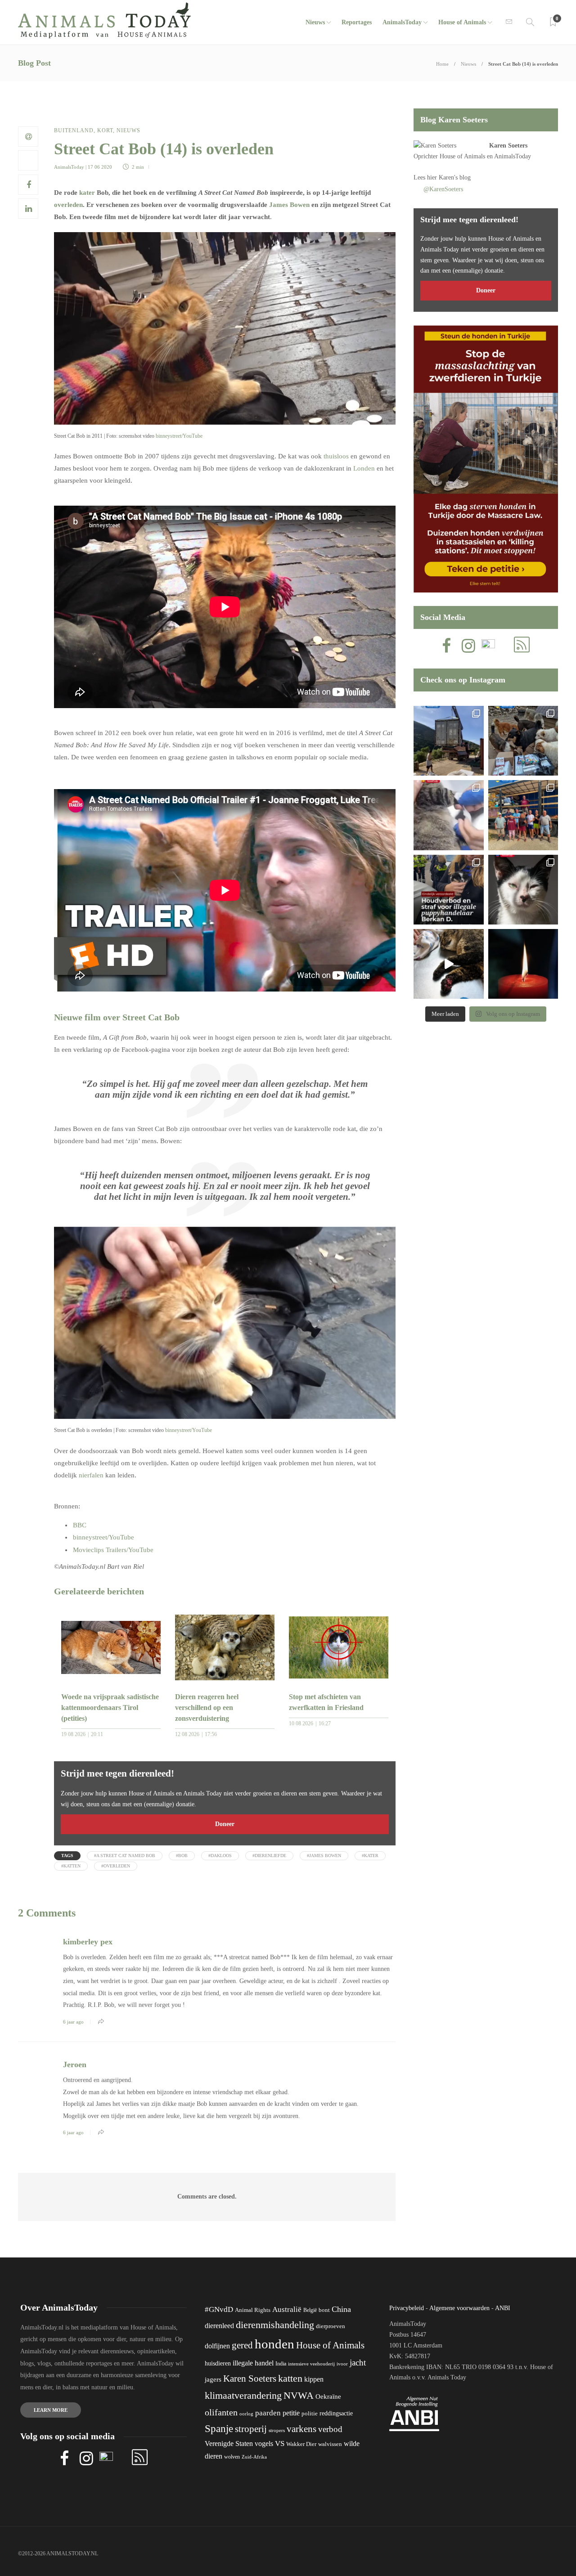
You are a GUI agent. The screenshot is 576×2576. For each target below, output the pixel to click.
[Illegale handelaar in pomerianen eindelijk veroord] (448, 890)
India (281, 2364)
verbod (330, 2429)
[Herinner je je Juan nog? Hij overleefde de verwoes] (448, 815)
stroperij (251, 2429)
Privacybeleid (407, 2308)
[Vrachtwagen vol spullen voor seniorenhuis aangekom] (523, 815)
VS (280, 2444)
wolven (232, 2457)
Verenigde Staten (229, 2444)
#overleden (116, 1866)
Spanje (219, 2428)
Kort (105, 130)
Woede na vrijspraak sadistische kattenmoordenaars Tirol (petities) (110, 1708)
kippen (314, 2379)
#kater (370, 1856)
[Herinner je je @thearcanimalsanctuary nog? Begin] (448, 741)
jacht (358, 2363)
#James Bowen (324, 1856)
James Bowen (289, 205)
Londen (364, 468)
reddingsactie (336, 2413)
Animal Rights (253, 2310)
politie (310, 2414)
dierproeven (331, 2326)
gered (242, 2345)
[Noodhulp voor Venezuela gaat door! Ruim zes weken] (523, 890)
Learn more (51, 2410)
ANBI (503, 2308)
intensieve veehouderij (311, 2364)
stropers (277, 2430)
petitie (291, 2413)
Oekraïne (328, 2396)
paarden (268, 2413)
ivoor (342, 2364)
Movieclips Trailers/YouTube (113, 1550)
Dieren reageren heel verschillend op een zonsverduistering (207, 1708)
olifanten (221, 2412)
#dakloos (220, 1856)
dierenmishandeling (275, 2325)
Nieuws (315, 22)
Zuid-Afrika (254, 2457)
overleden (68, 205)
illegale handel (253, 2363)
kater (87, 193)
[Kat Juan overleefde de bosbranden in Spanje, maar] (448, 964)
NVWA (299, 2395)
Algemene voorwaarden (459, 2308)
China (341, 2309)
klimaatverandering (243, 2395)
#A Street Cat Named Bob (125, 1856)
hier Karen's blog (449, 177)
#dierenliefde (269, 1856)
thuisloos (336, 456)
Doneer (225, 1824)
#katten (71, 1866)
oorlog (246, 2414)
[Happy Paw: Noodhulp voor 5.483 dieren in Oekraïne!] (523, 741)
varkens (301, 2429)
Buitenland (74, 130)
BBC (80, 1525)
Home (442, 64)
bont (324, 2310)
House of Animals (462, 22)
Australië (287, 2309)
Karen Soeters (508, 146)
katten (290, 2378)
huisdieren (218, 2363)
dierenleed (219, 2326)
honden (274, 2344)
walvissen (330, 2444)
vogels (264, 2444)
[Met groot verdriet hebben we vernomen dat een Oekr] (523, 964)
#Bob (182, 1856)
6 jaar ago (73, 2022)
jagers (213, 2379)
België (310, 2310)
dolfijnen (217, 2346)
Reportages (357, 22)
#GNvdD (219, 2309)
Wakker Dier (301, 2444)
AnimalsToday (69, 167)
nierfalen (91, 1475)
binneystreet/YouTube (179, 436)
